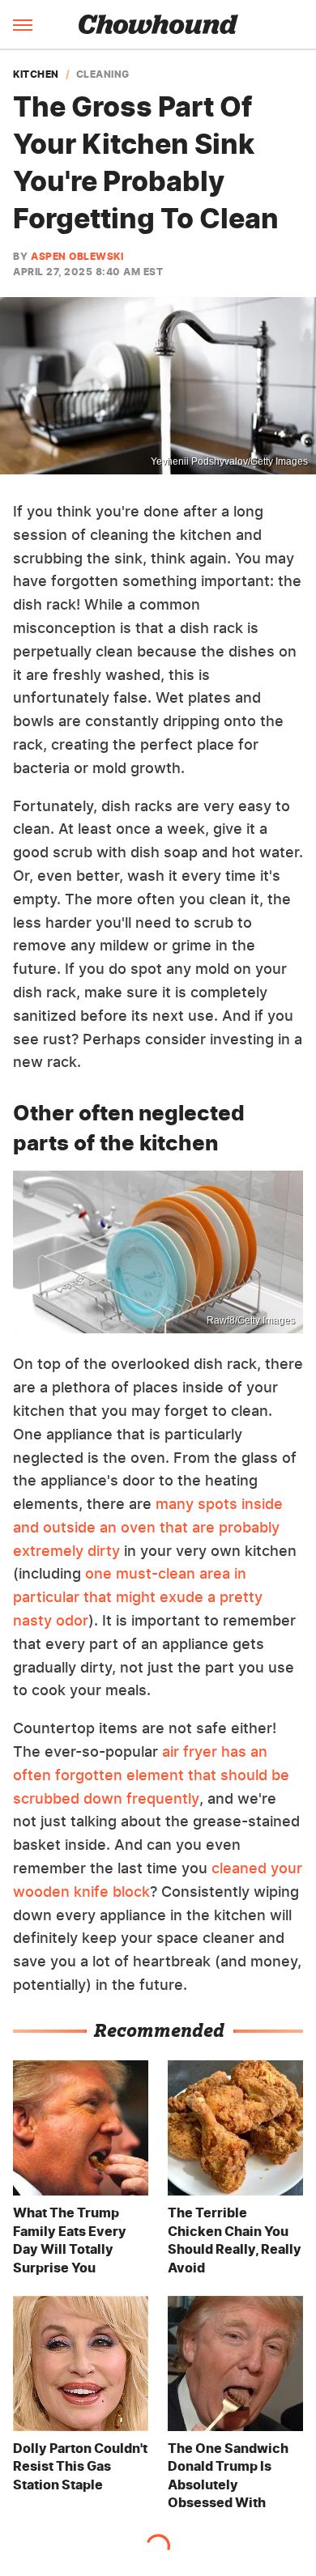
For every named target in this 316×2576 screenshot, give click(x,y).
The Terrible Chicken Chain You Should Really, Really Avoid (235, 2240)
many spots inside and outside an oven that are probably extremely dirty (148, 1527)
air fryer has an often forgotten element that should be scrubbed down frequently (151, 1775)
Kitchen (36, 74)
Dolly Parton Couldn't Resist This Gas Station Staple (80, 2466)
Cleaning (103, 74)
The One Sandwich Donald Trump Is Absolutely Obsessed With (228, 2475)
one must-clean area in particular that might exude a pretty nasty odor (138, 1597)
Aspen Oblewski (77, 256)
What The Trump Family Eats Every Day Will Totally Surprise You (70, 2240)
